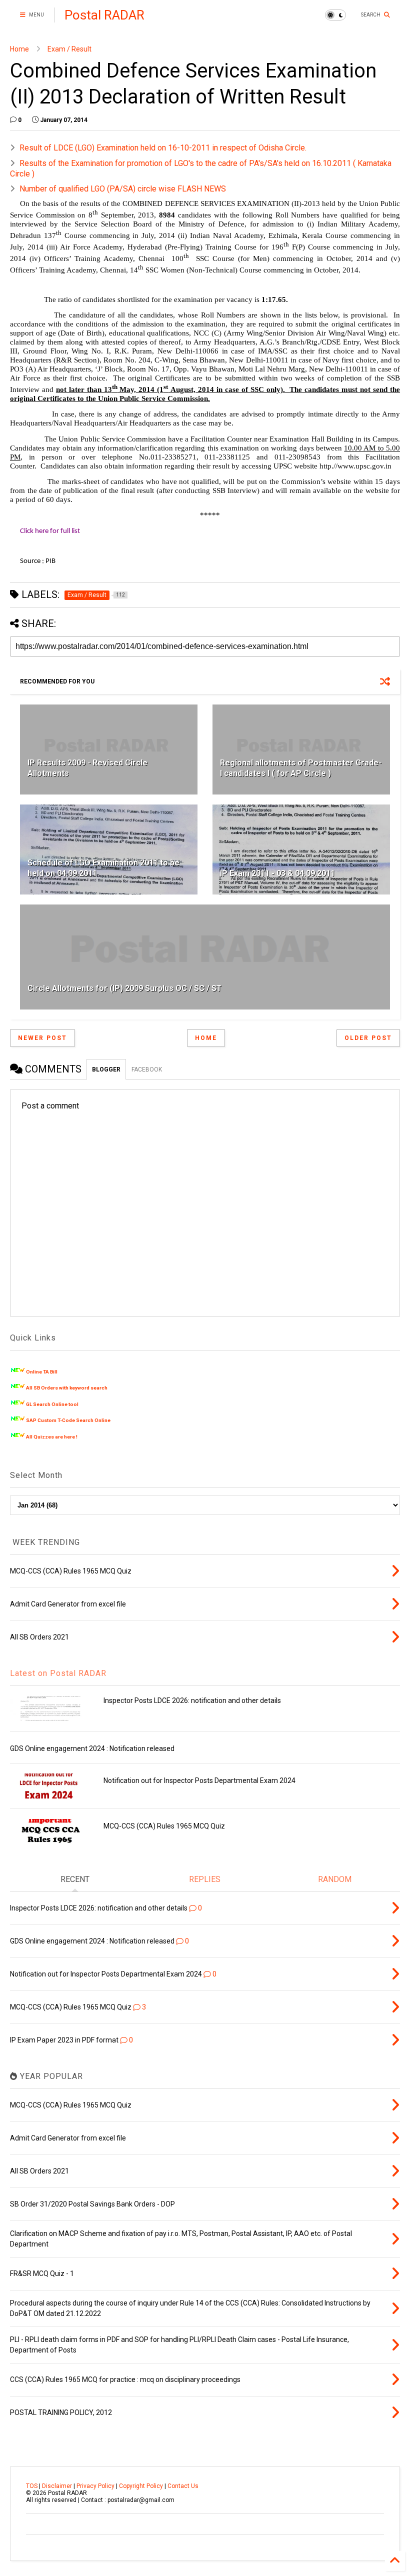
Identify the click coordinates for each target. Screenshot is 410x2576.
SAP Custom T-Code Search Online (68, 1420)
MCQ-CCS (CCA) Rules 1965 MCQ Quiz (164, 1826)
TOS (32, 2486)
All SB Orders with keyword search (67, 1388)
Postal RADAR (104, 15)
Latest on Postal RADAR (58, 1673)
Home (19, 49)
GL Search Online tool (52, 1404)
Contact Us (183, 2486)
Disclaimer (57, 2486)
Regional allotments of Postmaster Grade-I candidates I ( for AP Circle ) (301, 768)
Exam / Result (69, 49)
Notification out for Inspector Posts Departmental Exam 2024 (199, 1780)
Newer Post (42, 1038)
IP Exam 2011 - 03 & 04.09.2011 (277, 873)
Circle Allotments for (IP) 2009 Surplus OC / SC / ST (125, 988)
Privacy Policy (95, 2486)
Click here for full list (50, 531)
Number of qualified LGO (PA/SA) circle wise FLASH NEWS (123, 189)
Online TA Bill (42, 1372)
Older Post (368, 1038)
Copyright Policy (141, 2486)
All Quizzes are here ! (52, 1437)
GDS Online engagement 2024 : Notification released (92, 1748)
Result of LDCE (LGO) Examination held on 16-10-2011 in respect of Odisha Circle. (163, 148)
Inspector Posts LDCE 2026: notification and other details (192, 1700)
